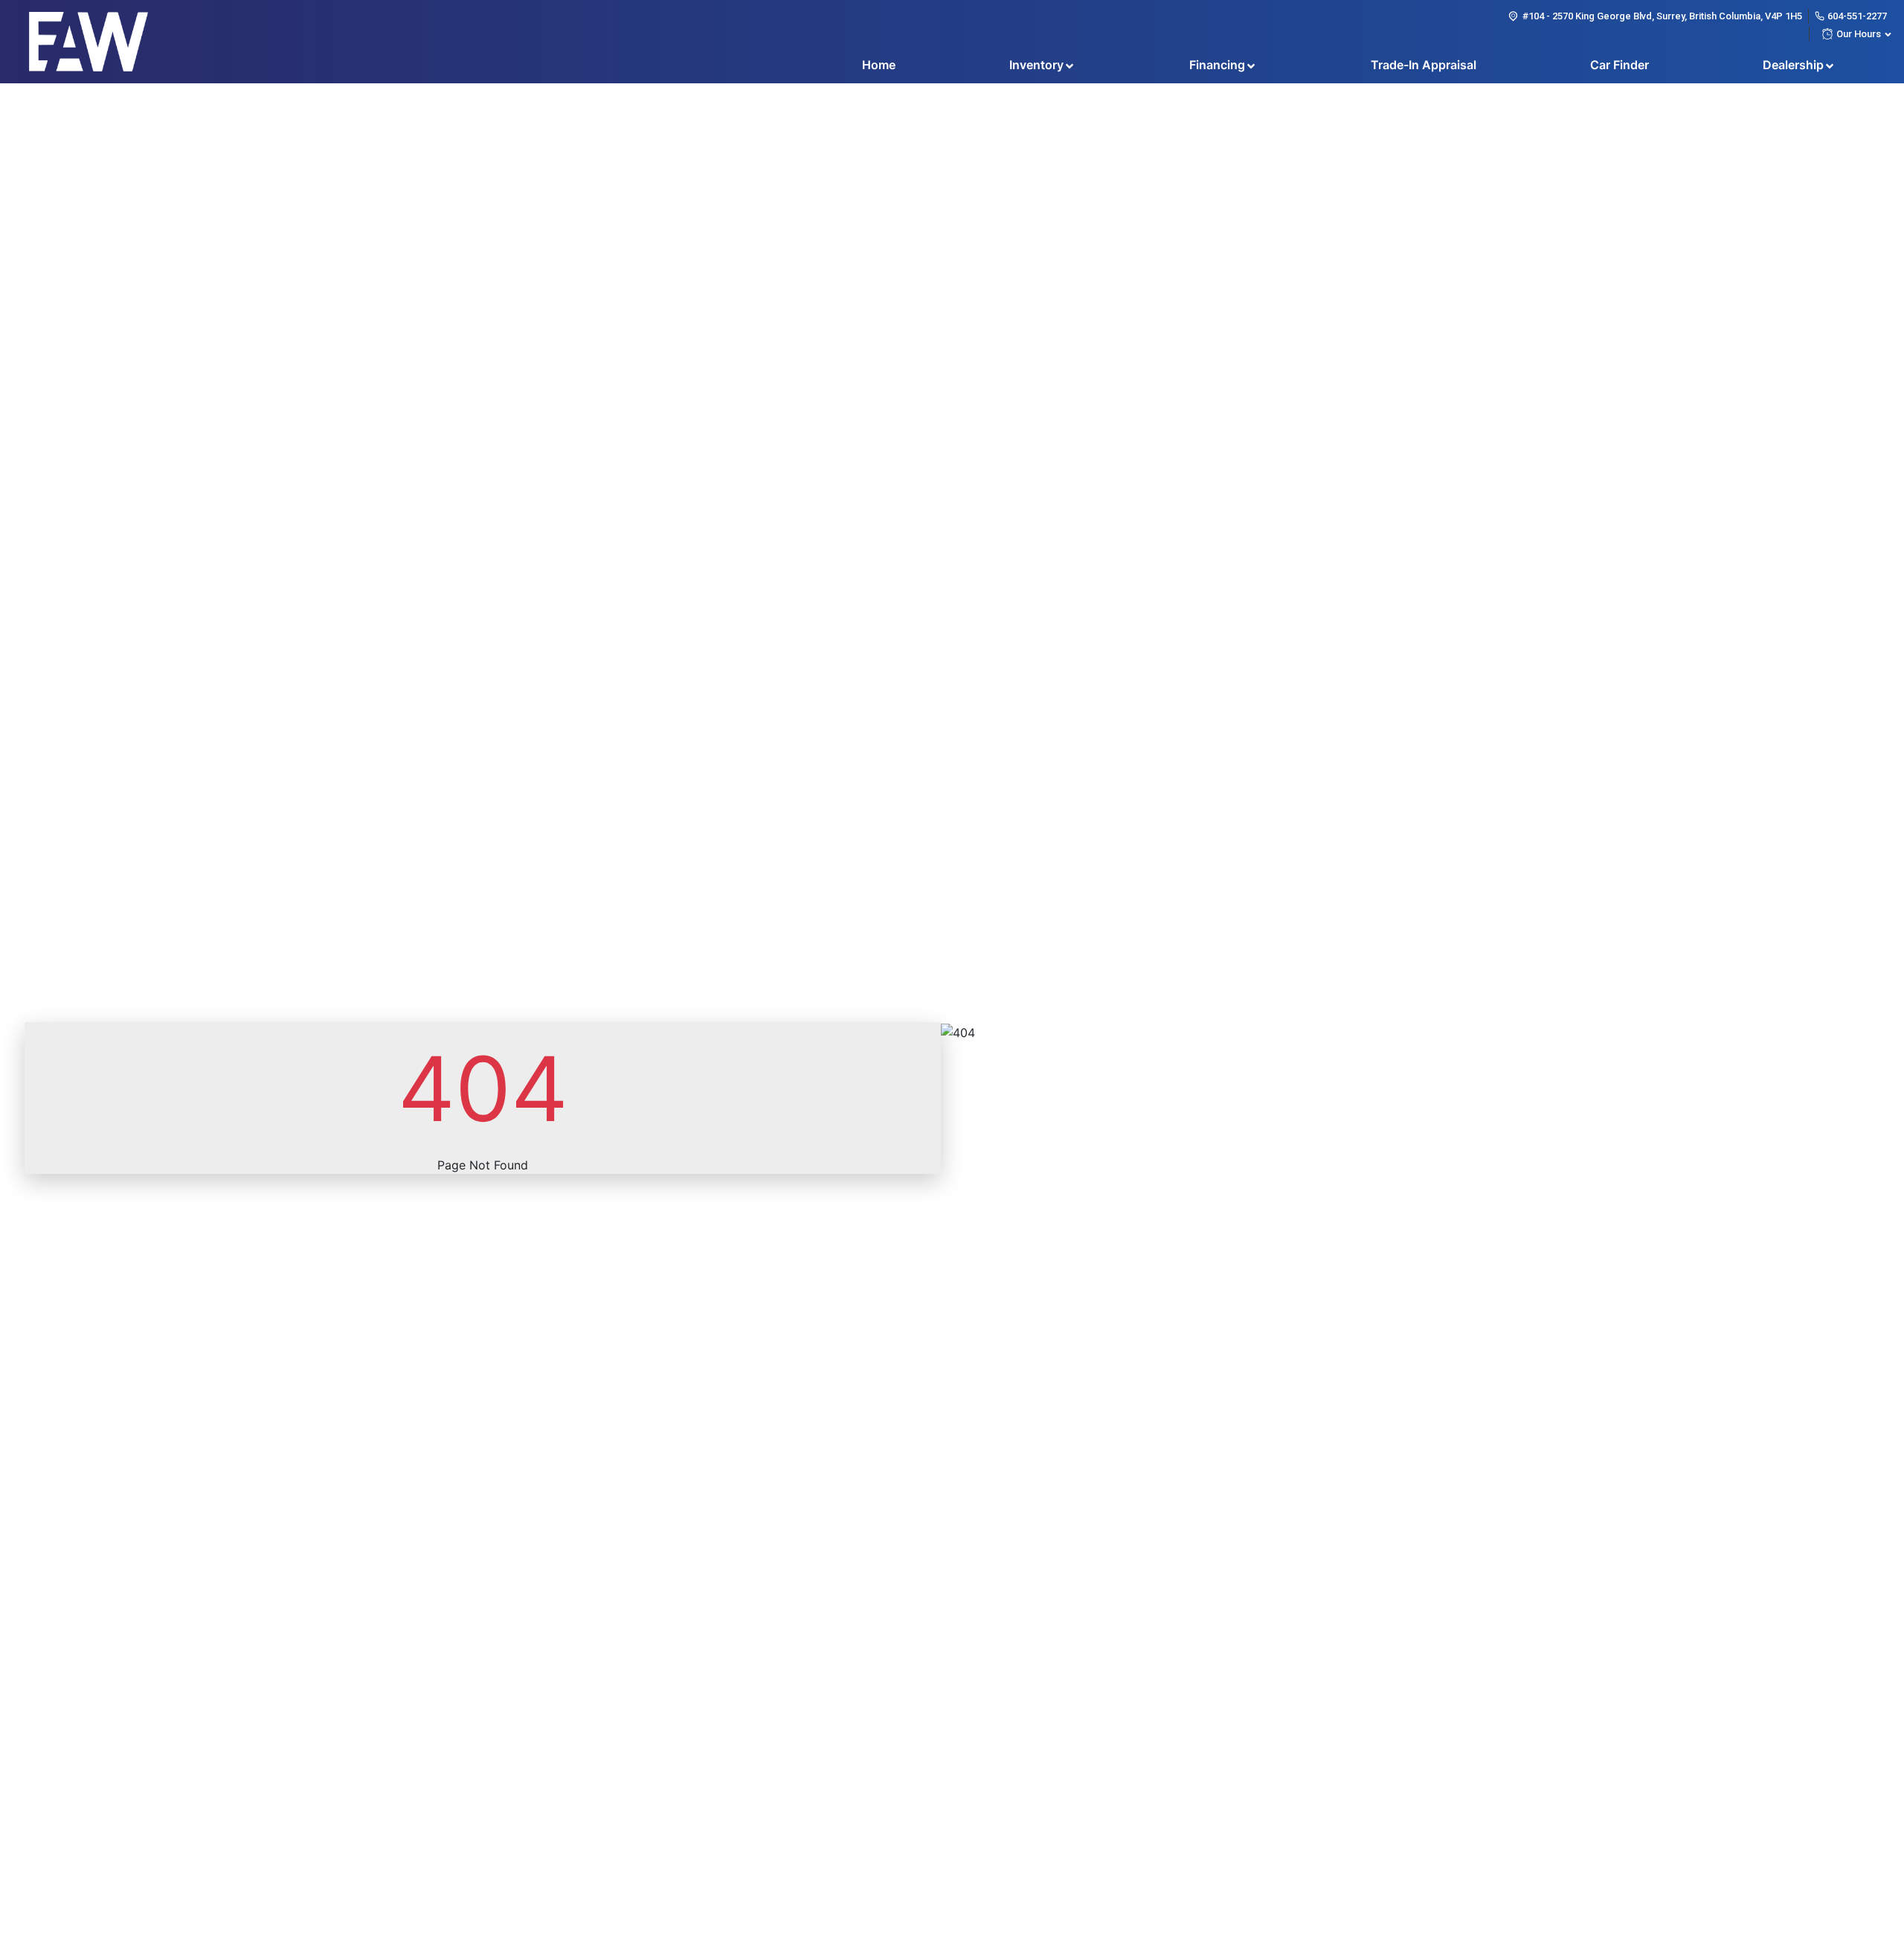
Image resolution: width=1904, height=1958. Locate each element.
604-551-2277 (1857, 16)
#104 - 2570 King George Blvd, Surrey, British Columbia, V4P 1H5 (1662, 16)
